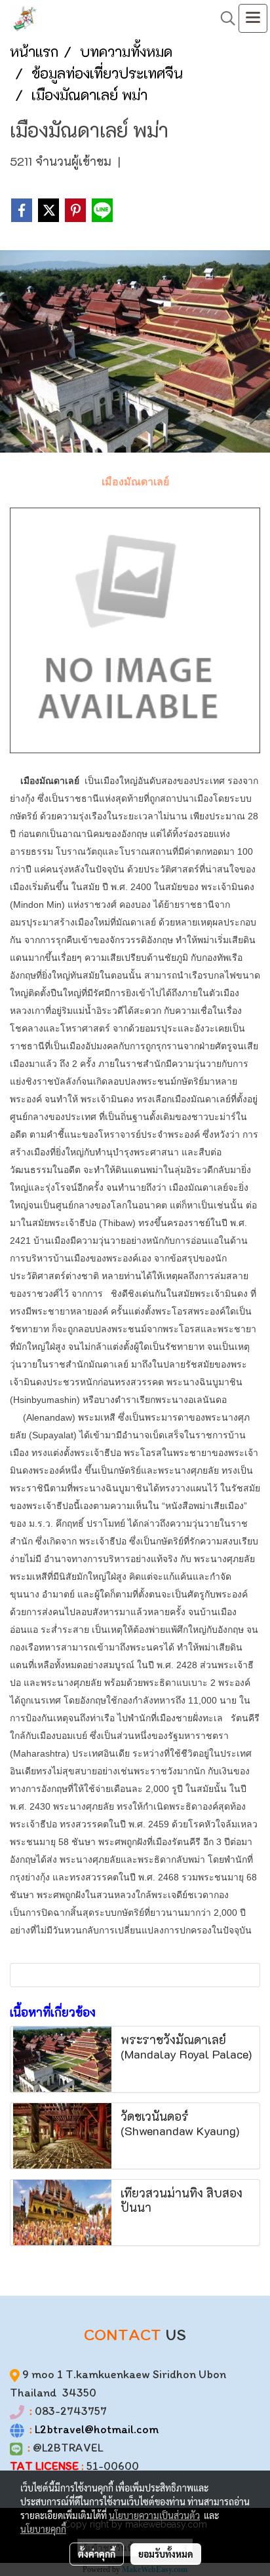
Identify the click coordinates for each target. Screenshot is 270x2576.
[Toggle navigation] (253, 18)
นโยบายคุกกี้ (43, 2529)
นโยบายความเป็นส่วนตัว (154, 2515)
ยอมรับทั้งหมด (166, 2554)
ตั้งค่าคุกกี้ (97, 2554)
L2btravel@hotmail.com (97, 2429)
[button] (223, 18)
